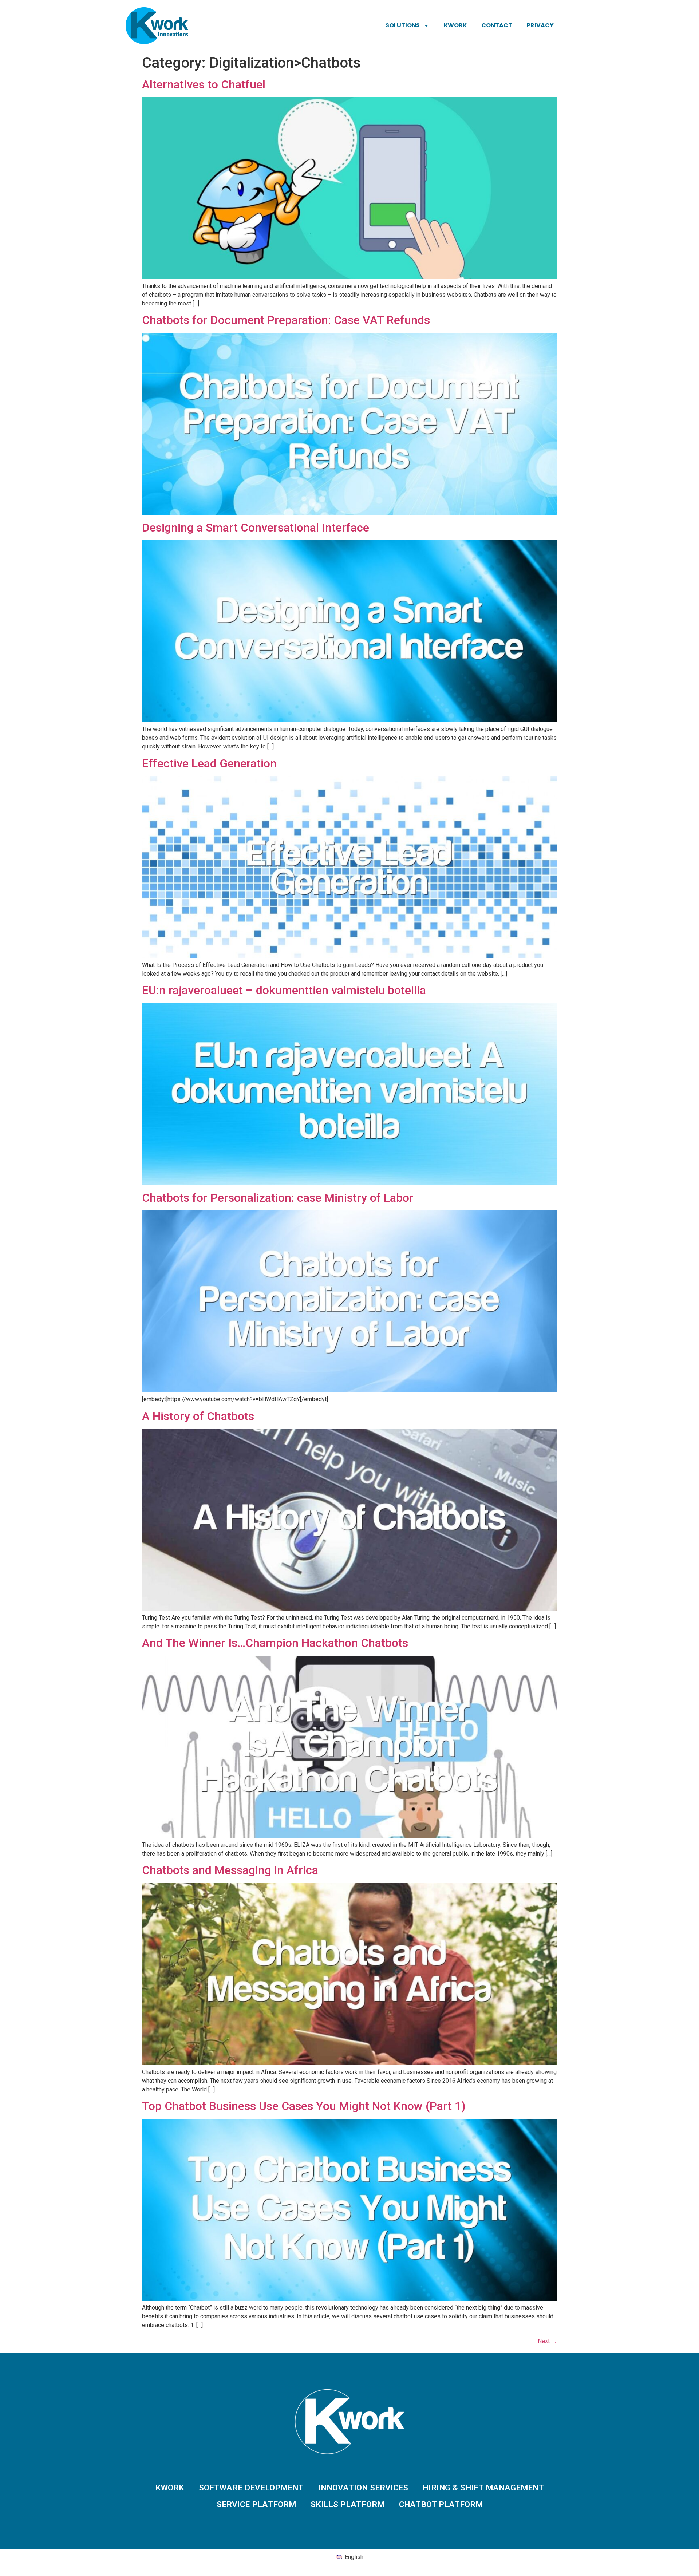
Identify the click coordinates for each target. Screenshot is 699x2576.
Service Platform (256, 2504)
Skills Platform (347, 2504)
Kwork (455, 25)
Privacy (540, 25)
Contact (497, 25)
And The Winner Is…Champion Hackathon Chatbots (275, 1643)
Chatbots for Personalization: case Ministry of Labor (278, 1198)
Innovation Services (363, 2488)
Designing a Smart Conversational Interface (256, 528)
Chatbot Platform (441, 2504)
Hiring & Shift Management (483, 2488)
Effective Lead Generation (209, 763)
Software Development (251, 2488)
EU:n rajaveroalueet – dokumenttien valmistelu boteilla (284, 990)
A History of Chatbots (198, 1416)
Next (547, 2341)
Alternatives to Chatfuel (204, 84)
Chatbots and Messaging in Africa (230, 1870)
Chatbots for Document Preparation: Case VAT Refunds (286, 320)
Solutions (403, 25)
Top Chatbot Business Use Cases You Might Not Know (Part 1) (304, 2106)
